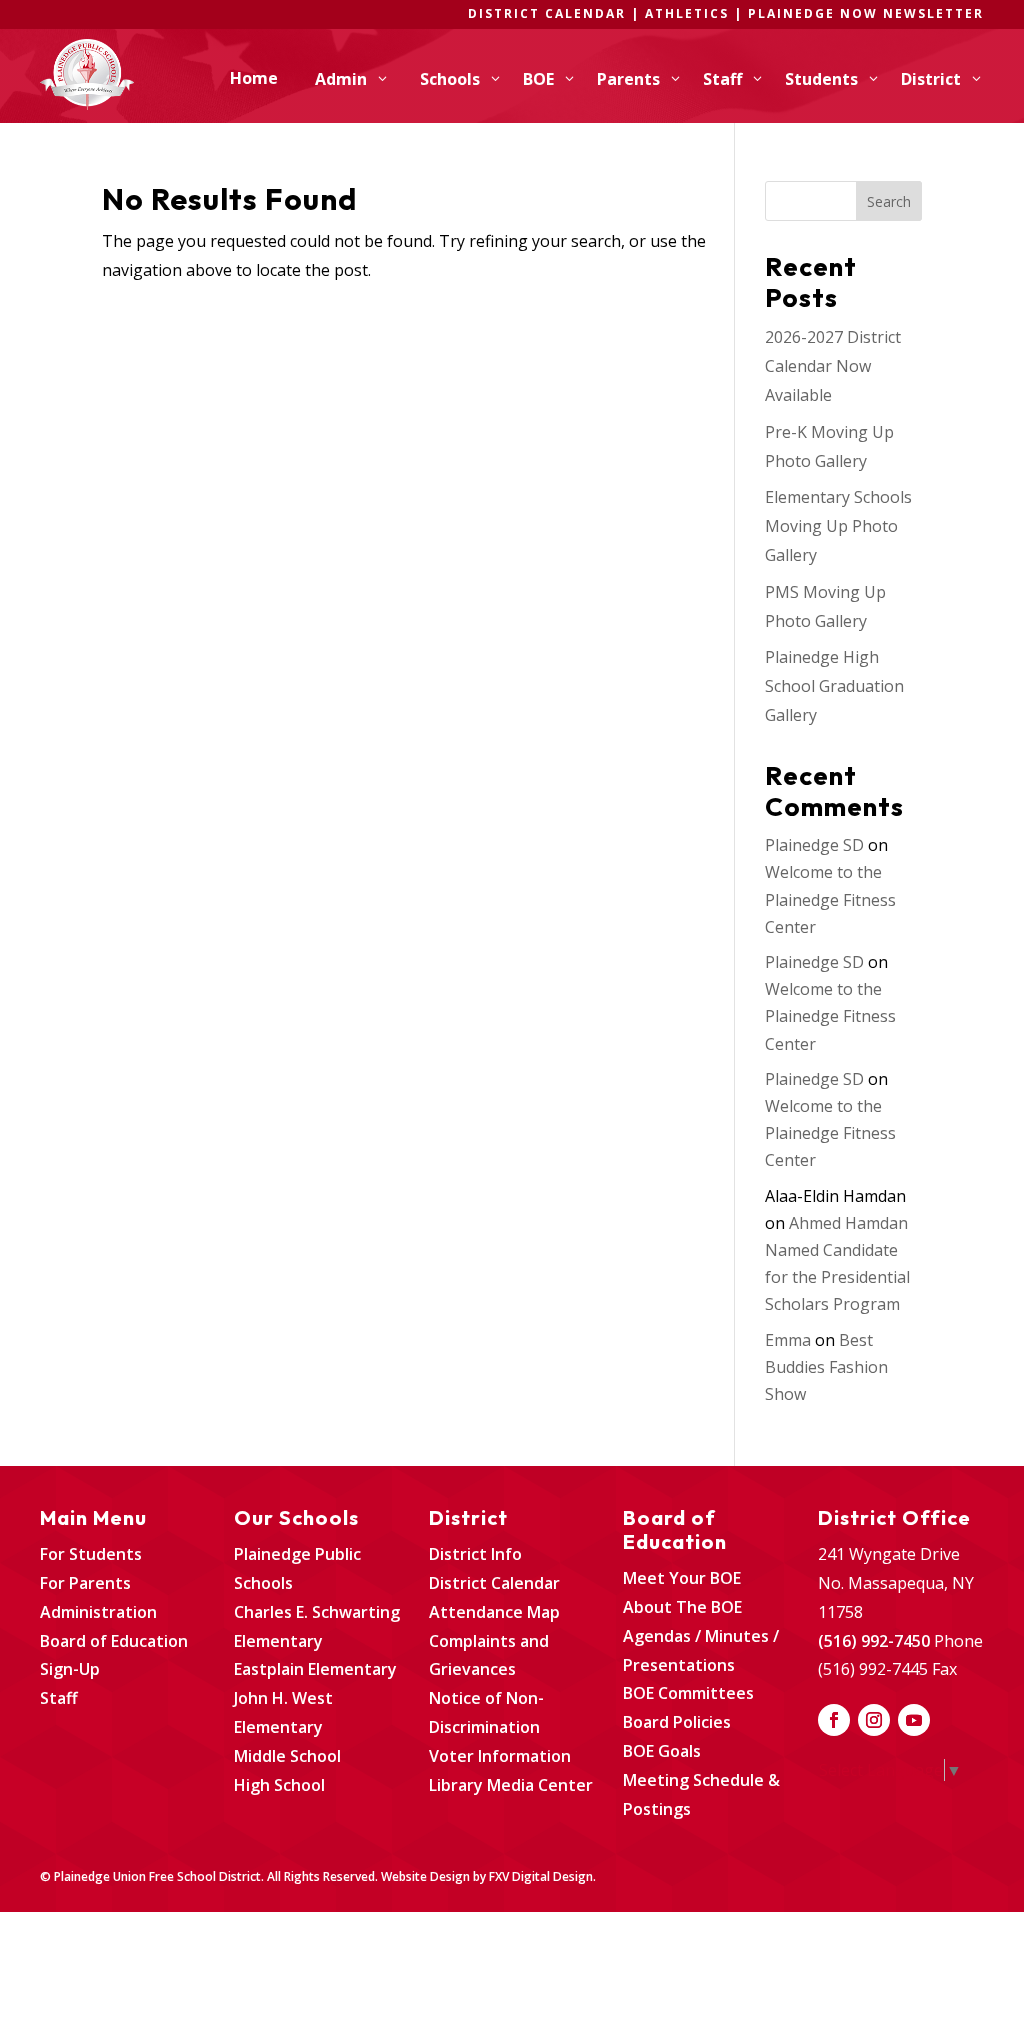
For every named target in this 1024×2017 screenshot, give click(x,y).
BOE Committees (688, 1693)
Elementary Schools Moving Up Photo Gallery (838, 526)
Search (889, 201)
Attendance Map (494, 1612)
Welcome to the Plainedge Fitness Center (830, 899)
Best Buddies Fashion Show (826, 1367)
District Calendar (494, 1583)
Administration (98, 1612)
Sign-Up (70, 1669)
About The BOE (682, 1607)
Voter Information (500, 1756)
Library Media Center (511, 1785)
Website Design (425, 1876)
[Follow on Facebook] (834, 1720)
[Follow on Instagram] (874, 1720)
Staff (59, 1698)
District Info (475, 1554)
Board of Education (114, 1641)
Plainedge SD (814, 845)
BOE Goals (662, 1751)
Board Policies (677, 1722)
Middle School (287, 1756)
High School (279, 1785)
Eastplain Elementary (315, 1669)
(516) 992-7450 (874, 1641)
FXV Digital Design (541, 1876)
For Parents (85, 1583)
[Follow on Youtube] (914, 1720)
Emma (788, 1340)
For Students (91, 1554)
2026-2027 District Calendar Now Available (833, 366)
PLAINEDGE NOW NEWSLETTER (866, 13)
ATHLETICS (689, 13)
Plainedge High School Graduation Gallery (834, 686)
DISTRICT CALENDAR (547, 13)
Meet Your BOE (682, 1578)
